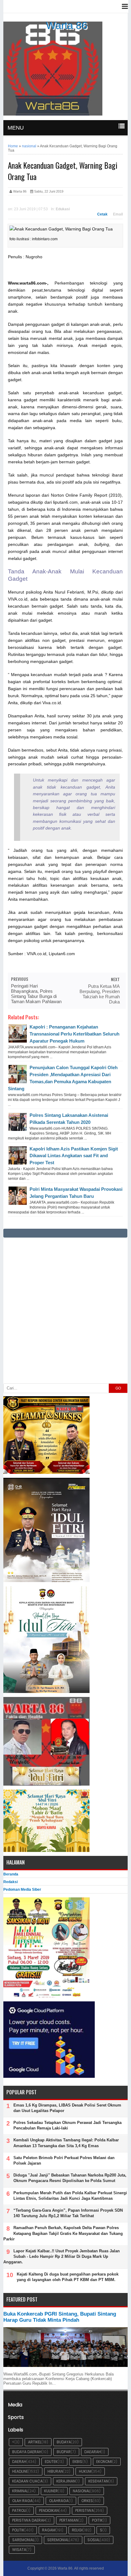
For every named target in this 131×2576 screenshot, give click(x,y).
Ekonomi (104, 2462)
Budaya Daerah (27, 2452)
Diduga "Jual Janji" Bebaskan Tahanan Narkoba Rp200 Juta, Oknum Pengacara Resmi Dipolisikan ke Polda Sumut (70, 2178)
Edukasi (63, 209)
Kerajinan (66, 2481)
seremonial (58, 2540)
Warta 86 (67, 25)
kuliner (51, 2491)
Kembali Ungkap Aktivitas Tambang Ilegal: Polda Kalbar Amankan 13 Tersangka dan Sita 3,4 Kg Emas (66, 2143)
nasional (81, 2491)
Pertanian (69, 2520)
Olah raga (22, 2501)
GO (118, 1388)
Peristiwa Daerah (29, 2520)
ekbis (77, 2462)
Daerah (19, 2462)
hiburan (55, 2471)
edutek (51, 2462)
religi (77, 2530)
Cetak (102, 214)
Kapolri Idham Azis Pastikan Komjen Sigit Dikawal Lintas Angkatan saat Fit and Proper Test (74, 1156)
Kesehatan (98, 2481)
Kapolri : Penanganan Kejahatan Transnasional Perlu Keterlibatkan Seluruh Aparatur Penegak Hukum (74, 1034)
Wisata (19, 2550)
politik (18, 2530)
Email (118, 214)
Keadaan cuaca (27, 2481)
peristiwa (85, 2510)
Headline (20, 2471)
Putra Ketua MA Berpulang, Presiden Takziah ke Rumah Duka (100, 994)
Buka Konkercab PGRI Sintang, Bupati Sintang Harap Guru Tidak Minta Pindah (60, 2317)
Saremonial (23, 2540)
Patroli (19, 2510)
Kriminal (20, 2491)
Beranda (11, 1874)
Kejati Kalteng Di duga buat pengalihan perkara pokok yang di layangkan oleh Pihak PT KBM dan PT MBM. (68, 2277)
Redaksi (11, 1882)
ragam (49, 2530)
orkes (87, 2501)
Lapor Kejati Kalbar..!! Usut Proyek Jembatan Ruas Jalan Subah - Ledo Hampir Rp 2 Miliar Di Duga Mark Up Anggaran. (62, 2256)
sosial (94, 2540)
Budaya (64, 2442)
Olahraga (59, 2501)
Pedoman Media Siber (22, 1890)
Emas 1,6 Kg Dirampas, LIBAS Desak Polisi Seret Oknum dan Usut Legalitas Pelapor (67, 2108)
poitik (97, 2520)
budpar (64, 2452)
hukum (85, 2471)
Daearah (93, 2452)
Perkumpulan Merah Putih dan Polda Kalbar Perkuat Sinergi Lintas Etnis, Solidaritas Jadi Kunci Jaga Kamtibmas (70, 2196)
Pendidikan (49, 2510)
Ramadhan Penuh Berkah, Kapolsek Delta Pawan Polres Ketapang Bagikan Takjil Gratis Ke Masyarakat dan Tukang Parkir (63, 2233)
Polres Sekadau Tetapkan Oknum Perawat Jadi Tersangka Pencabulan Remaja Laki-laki (67, 2125)
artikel (35, 2442)
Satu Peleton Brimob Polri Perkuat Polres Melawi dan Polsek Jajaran (64, 2160)
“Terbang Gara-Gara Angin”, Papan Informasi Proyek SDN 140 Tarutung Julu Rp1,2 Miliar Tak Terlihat (68, 2213)
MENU (16, 128)
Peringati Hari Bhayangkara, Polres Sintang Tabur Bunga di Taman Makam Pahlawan (36, 994)
